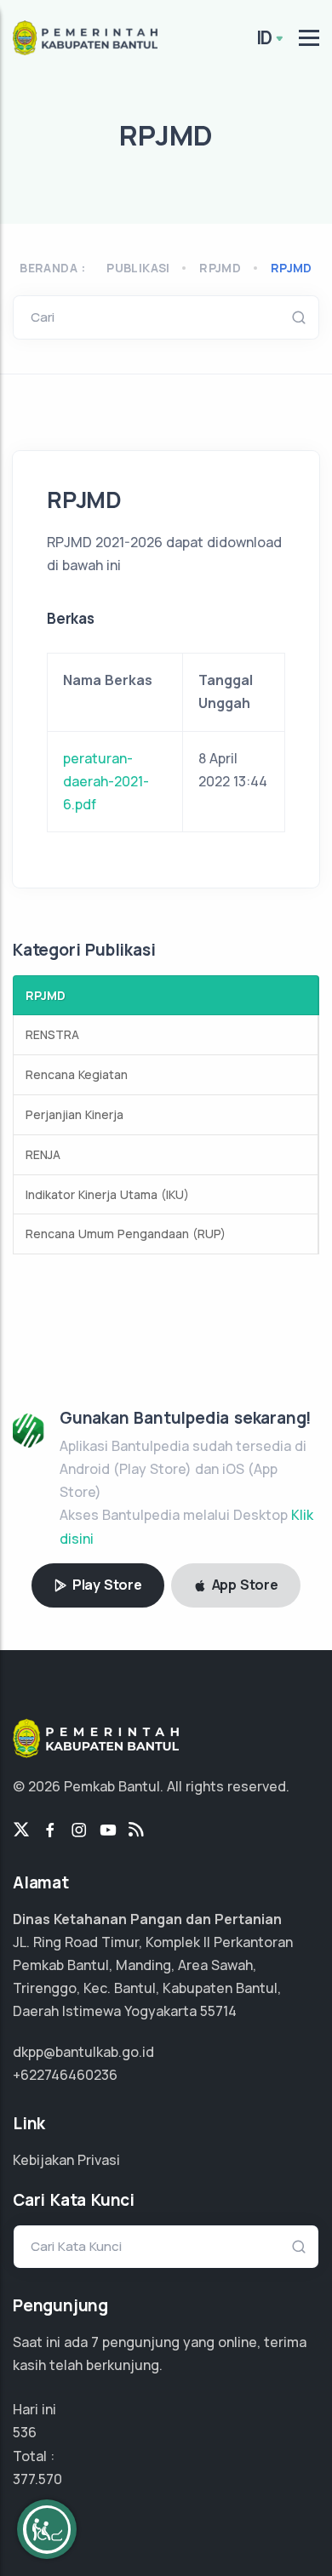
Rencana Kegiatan (77, 1074)
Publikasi (138, 268)
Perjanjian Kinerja (74, 1114)
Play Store (106, 1585)
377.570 (37, 2479)
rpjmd (220, 268)
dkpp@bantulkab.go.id (83, 2052)
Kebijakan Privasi (66, 2160)
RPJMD (292, 268)
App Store (243, 1585)
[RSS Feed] (136, 1831)
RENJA (43, 1154)
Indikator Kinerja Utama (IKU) (107, 1194)
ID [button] (265, 37)
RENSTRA (52, 1034)
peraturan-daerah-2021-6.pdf (106, 781)
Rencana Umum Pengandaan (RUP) (126, 1234)
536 (25, 2432)
